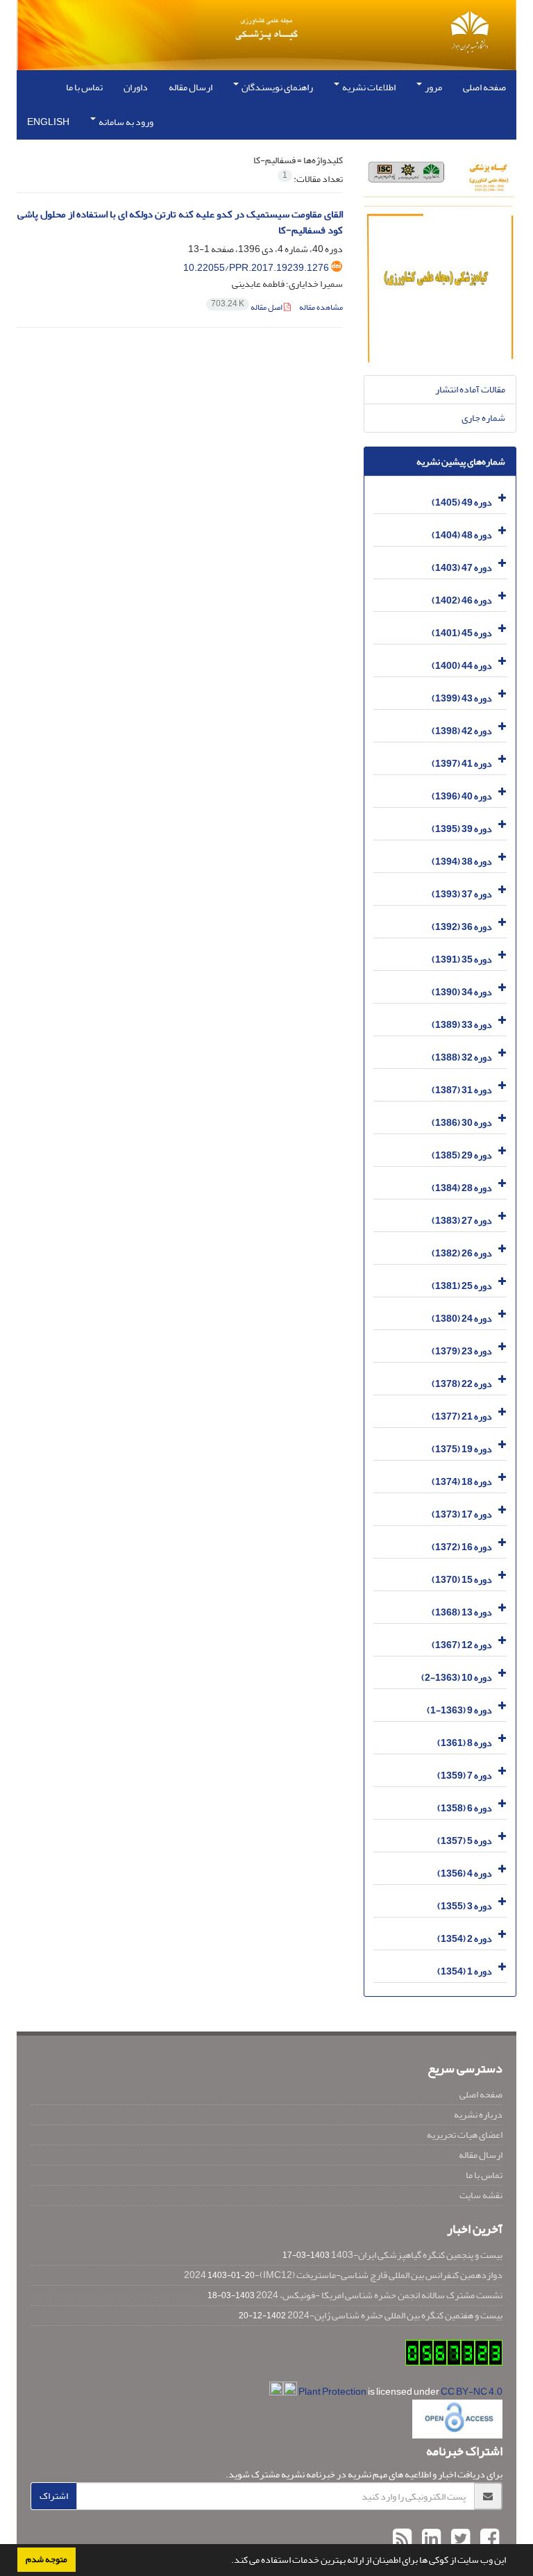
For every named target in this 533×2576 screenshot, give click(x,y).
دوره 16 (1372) (462, 1547)
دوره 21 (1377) (462, 1416)
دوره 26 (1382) (462, 1253)
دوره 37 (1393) (462, 894)
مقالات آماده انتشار (470, 389)
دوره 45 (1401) (462, 633)
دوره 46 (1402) (462, 600)
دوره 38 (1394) (462, 862)
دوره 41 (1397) (462, 764)
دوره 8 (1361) (465, 1743)
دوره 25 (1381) (462, 1286)
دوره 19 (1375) (462, 1449)
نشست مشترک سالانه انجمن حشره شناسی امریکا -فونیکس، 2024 (379, 2295)
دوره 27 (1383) (462, 1221)
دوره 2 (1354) (465, 1939)
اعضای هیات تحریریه (465, 2135)
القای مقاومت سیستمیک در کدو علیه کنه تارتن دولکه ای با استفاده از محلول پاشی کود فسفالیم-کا (180, 222)
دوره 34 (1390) (462, 992)
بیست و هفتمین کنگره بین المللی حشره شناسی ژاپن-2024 (395, 2315)
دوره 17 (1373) (462, 1514)
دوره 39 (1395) (462, 829)
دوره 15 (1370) (462, 1580)
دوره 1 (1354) (465, 1971)
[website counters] (454, 2355)
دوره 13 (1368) (462, 1612)
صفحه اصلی (484, 87)
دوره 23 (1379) (462, 1351)
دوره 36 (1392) (462, 927)
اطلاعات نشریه (368, 87)
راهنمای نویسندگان (277, 87)
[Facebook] (488, 2539)
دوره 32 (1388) (462, 1057)
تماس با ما (84, 87)
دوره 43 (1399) (462, 698)
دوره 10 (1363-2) (457, 1678)
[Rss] (402, 2539)
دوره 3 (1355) (465, 1906)
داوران (136, 87)
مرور (433, 87)
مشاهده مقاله (321, 307)
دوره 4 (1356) (465, 1873)
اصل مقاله (247, 307)
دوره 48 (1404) (462, 535)
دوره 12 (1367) (462, 1645)
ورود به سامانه (125, 122)
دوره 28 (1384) (462, 1188)
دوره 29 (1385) (462, 1155)
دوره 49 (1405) (462, 502)
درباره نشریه (478, 2114)
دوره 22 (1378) (462, 1384)
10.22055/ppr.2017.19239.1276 (256, 268)
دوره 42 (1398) (462, 731)
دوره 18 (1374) (462, 1482)
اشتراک (54, 2496)
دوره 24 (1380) (462, 1319)
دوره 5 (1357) (465, 1841)
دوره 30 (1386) (462, 1123)
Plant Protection (333, 2392)
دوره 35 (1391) (462, 959)
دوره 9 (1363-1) (459, 1710)
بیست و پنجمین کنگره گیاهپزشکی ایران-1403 (417, 2255)
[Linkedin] (430, 2539)
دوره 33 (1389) (462, 1025)
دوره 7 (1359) (465, 1776)
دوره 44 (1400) (462, 666)
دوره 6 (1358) (465, 1808)
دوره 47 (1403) (462, 568)
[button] (228, 2561)
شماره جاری (483, 418)
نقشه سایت (481, 2195)
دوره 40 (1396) (462, 796)
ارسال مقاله (191, 87)
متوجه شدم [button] (46, 2559)
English (48, 122)
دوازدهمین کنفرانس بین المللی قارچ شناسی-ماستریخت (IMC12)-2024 (343, 2275)
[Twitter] (459, 2539)
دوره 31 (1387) (462, 1090)
